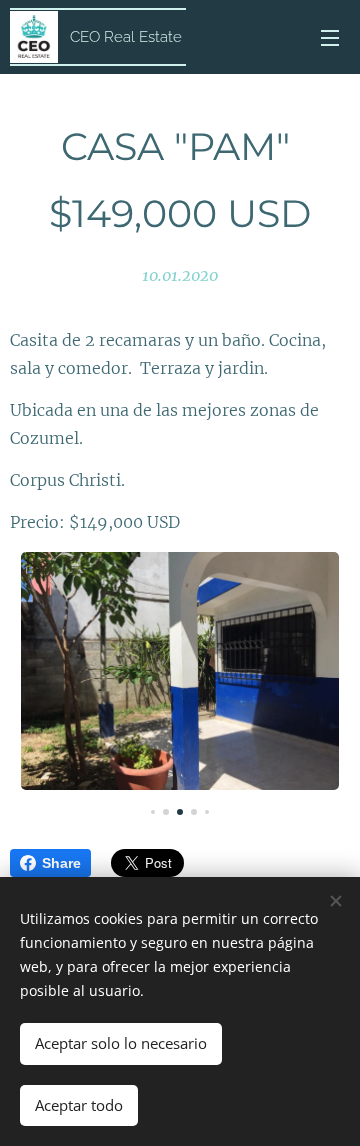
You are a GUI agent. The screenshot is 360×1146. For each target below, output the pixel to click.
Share (61, 863)
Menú (330, 37)
